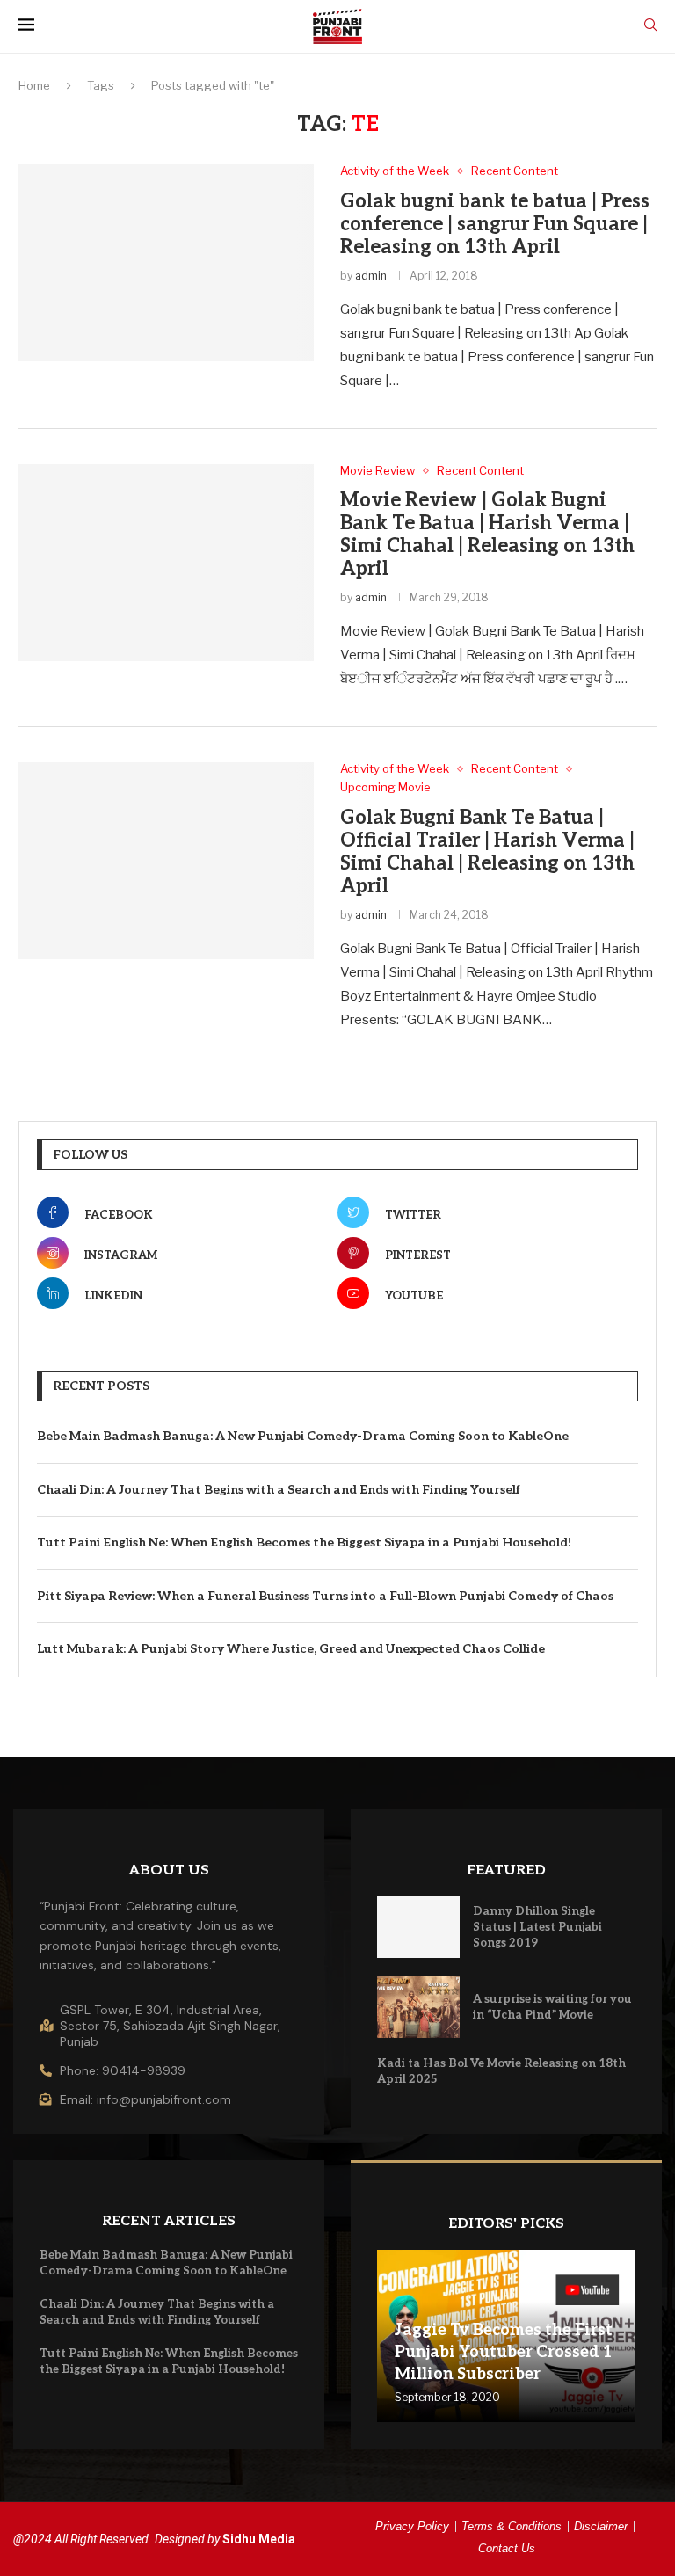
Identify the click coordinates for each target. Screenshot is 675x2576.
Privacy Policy (412, 2526)
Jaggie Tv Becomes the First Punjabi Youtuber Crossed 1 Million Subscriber (504, 2352)
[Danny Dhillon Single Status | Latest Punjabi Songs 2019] (418, 1928)
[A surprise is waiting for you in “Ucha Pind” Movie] (418, 2007)
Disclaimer (601, 2526)
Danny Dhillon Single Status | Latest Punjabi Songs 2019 (537, 1927)
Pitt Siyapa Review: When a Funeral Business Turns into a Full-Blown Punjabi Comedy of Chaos (325, 1596)
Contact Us (507, 2548)
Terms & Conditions (512, 2526)
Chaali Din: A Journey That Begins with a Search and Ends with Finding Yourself (279, 1490)
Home (34, 85)
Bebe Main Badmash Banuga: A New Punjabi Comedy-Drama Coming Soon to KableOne (303, 1436)
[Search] (650, 26)
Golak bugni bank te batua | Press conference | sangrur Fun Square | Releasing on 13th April (495, 224)
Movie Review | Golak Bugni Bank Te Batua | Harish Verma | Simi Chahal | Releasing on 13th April (487, 535)
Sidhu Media (259, 2539)
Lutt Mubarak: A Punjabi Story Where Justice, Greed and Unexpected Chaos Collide (291, 1649)
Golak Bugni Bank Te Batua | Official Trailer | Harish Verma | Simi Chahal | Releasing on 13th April (487, 852)
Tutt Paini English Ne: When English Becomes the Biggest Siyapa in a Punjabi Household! (304, 1543)
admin (371, 276)
